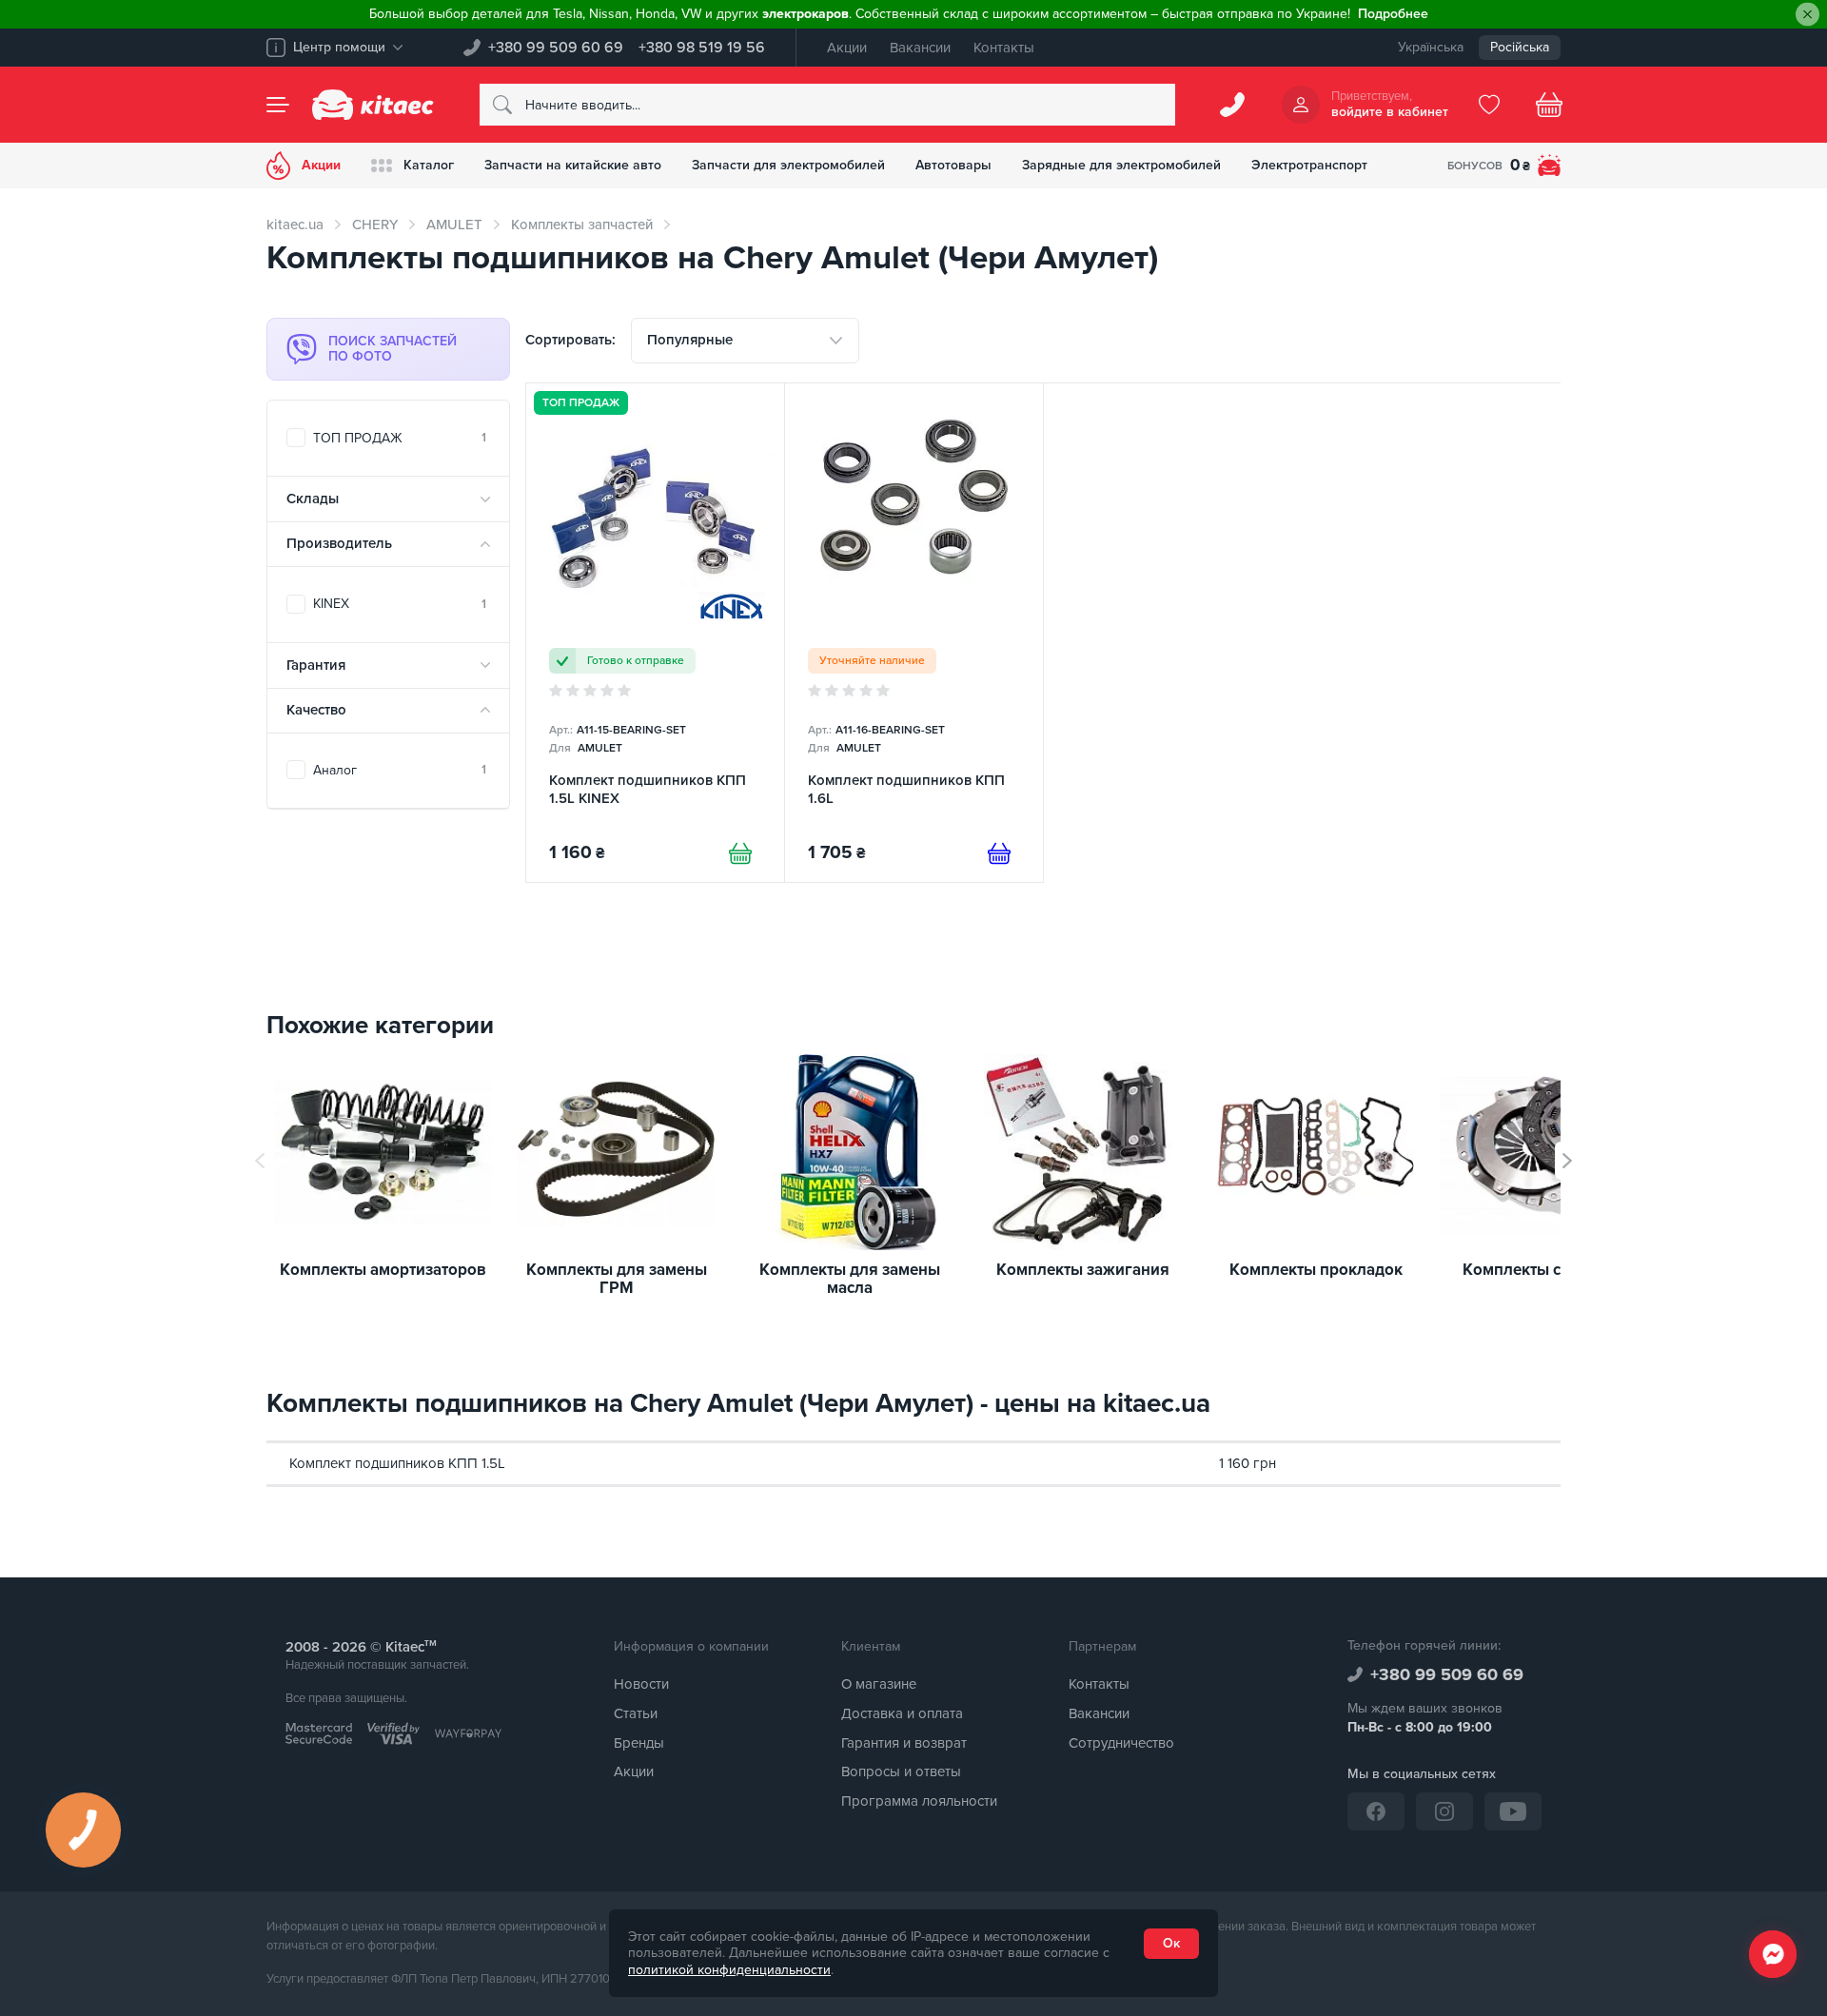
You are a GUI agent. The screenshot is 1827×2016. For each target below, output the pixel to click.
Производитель (339, 543)
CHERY (375, 225)
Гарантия (316, 665)
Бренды (639, 1743)
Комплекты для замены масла (850, 1279)
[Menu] (278, 105)
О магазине (879, 1684)
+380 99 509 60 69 (556, 48)
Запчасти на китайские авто (573, 165)
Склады (313, 499)
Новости (641, 1684)
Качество (316, 710)
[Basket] (1549, 105)
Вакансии (920, 48)
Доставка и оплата (902, 1713)
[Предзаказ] (999, 853)
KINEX (400, 604)
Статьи (636, 1713)
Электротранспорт (1309, 165)
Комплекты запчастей (582, 225)
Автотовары (953, 165)
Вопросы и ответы (901, 1771)
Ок (1171, 1943)
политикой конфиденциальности (729, 1970)
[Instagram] (1444, 1811)
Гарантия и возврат (904, 1743)
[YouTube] (1513, 1811)
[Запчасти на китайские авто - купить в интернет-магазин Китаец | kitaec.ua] (373, 105)
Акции (847, 48)
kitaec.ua (295, 225)
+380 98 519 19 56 (702, 48)
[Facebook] (1376, 1811)
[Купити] (740, 853)
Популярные (690, 340)
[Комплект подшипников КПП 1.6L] (914, 633)
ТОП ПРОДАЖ (400, 438)
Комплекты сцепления (1549, 1271)
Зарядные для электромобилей (1121, 165)
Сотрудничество (1121, 1743)
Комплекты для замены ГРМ (617, 1279)
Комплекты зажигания (1083, 1271)
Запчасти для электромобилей (788, 165)
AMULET (454, 225)
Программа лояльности (919, 1801)
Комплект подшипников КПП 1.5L (397, 1463)
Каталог (429, 165)
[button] (1567, 1161)
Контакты (1004, 48)
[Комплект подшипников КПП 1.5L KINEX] (655, 633)
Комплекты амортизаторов (383, 1271)
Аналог (400, 770)
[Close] (1807, 15)
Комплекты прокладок (1316, 1271)
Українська (1431, 47)
